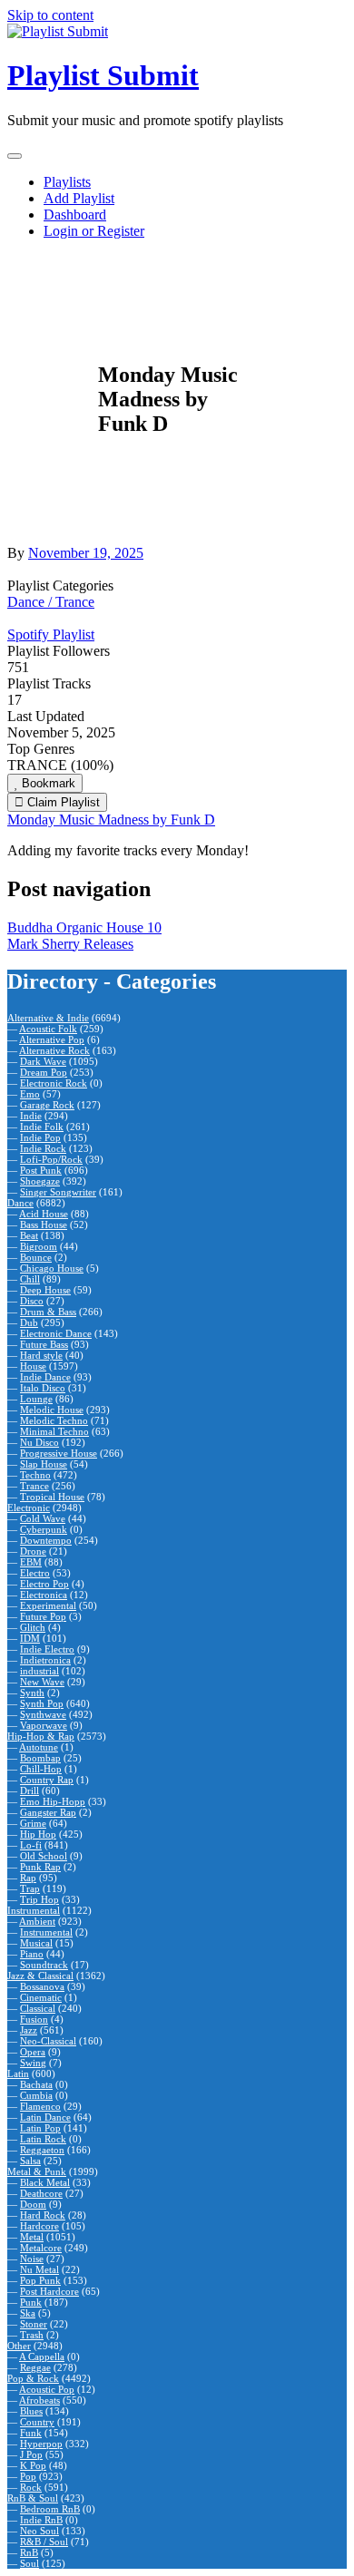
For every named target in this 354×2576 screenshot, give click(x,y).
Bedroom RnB (50, 2509)
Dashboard (75, 215)
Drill (29, 1791)
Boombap (40, 1758)
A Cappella (42, 2356)
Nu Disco (39, 1442)
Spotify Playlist (51, 634)
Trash (32, 2335)
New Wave (42, 1682)
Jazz (29, 2030)
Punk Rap (40, 1867)
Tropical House (52, 1497)
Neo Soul (39, 2531)
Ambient (37, 1921)
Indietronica (45, 1660)
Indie (31, 1116)
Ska (28, 2313)
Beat (29, 1235)
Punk (31, 2302)
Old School (44, 1856)
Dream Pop (44, 1072)
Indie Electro (47, 1649)
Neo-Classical (48, 2041)
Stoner (34, 2324)
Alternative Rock (54, 1050)
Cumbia (36, 2095)
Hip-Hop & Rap (41, 1736)
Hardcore (39, 2226)
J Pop (31, 2454)
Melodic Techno (54, 1420)
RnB (29, 2552)
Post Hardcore (49, 2291)
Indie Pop (40, 1137)
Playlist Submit (103, 75)
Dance (20, 1203)
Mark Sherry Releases (70, 944)
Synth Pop (42, 1703)
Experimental (48, 1605)
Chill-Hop (41, 1769)
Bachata (36, 2084)
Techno (35, 1475)
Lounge (36, 1399)
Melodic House (52, 1410)
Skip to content (50, 15)
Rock (31, 2487)
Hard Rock (43, 2215)
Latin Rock (43, 2139)
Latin (18, 2073)
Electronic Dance (56, 1333)
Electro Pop (44, 1584)
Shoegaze (40, 1181)
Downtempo (46, 1540)
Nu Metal (39, 2269)
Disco (32, 1301)
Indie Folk (42, 1127)
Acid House (44, 1214)
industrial (39, 1671)
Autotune (39, 1747)
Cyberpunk (44, 1529)
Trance (34, 1486)
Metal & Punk (37, 2171)
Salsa (30, 2161)
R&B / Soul (44, 2542)
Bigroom (39, 1246)
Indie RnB (41, 2520)
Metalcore (41, 2248)
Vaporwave (44, 1725)
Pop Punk (40, 2280)
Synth (32, 1693)
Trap (30, 1888)
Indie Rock (43, 1148)
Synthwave (43, 1714)
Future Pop (43, 1616)
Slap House (44, 1464)
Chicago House (52, 1268)
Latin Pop (40, 2128)
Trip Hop (39, 1899)
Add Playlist (79, 198)
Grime (33, 1823)
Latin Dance (45, 2117)
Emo (30, 1094)
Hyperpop (41, 2444)
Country (37, 2422)
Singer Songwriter (58, 1192)
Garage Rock (47, 1105)
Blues (31, 2411)
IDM (30, 1638)
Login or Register (94, 231)
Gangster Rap (48, 1812)
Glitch (33, 1627)
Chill (30, 1279)
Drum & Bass (48, 1312)
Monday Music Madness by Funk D (111, 820)
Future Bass (44, 1344)
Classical (38, 2008)
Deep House (45, 1290)
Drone (33, 1551)
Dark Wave (43, 1061)
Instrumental (34, 1910)
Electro (35, 1573)
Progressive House (59, 1453)
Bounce (36, 1257)
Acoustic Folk (48, 1029)
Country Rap (47, 1780)
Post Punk (41, 1170)
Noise (32, 2259)
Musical (36, 1943)
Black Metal (45, 2182)
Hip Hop (38, 1834)
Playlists (67, 182)
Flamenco (40, 2106)
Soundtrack (44, 1965)
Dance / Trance (51, 602)
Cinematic (41, 1997)
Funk (31, 2433)
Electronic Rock (54, 1083)
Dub (29, 1322)
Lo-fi (31, 1845)
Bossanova (42, 1986)
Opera (33, 2052)
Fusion (34, 2019)
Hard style (41, 1355)
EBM (31, 1562)
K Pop (33, 2465)
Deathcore (41, 2193)
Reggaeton (42, 2150)
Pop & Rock (33, 2378)
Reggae (35, 2367)
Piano (32, 1954)
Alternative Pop (52, 1039)
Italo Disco (43, 1388)
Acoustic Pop (47, 2389)
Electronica (44, 1595)
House (33, 1366)
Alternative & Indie (48, 1018)
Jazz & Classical (40, 1976)
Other (19, 2346)
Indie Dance (45, 1377)
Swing (33, 2063)
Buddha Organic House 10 (84, 927)
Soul (29, 2563)
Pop (28, 2476)
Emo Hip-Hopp (53, 1801)
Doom (33, 2204)
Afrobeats (39, 2400)
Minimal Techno (54, 1431)
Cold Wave (43, 1518)
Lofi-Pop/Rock (51, 1159)
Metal (32, 2237)
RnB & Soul (33, 2498)
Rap (28, 1878)
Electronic (29, 1508)
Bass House (44, 1225)
